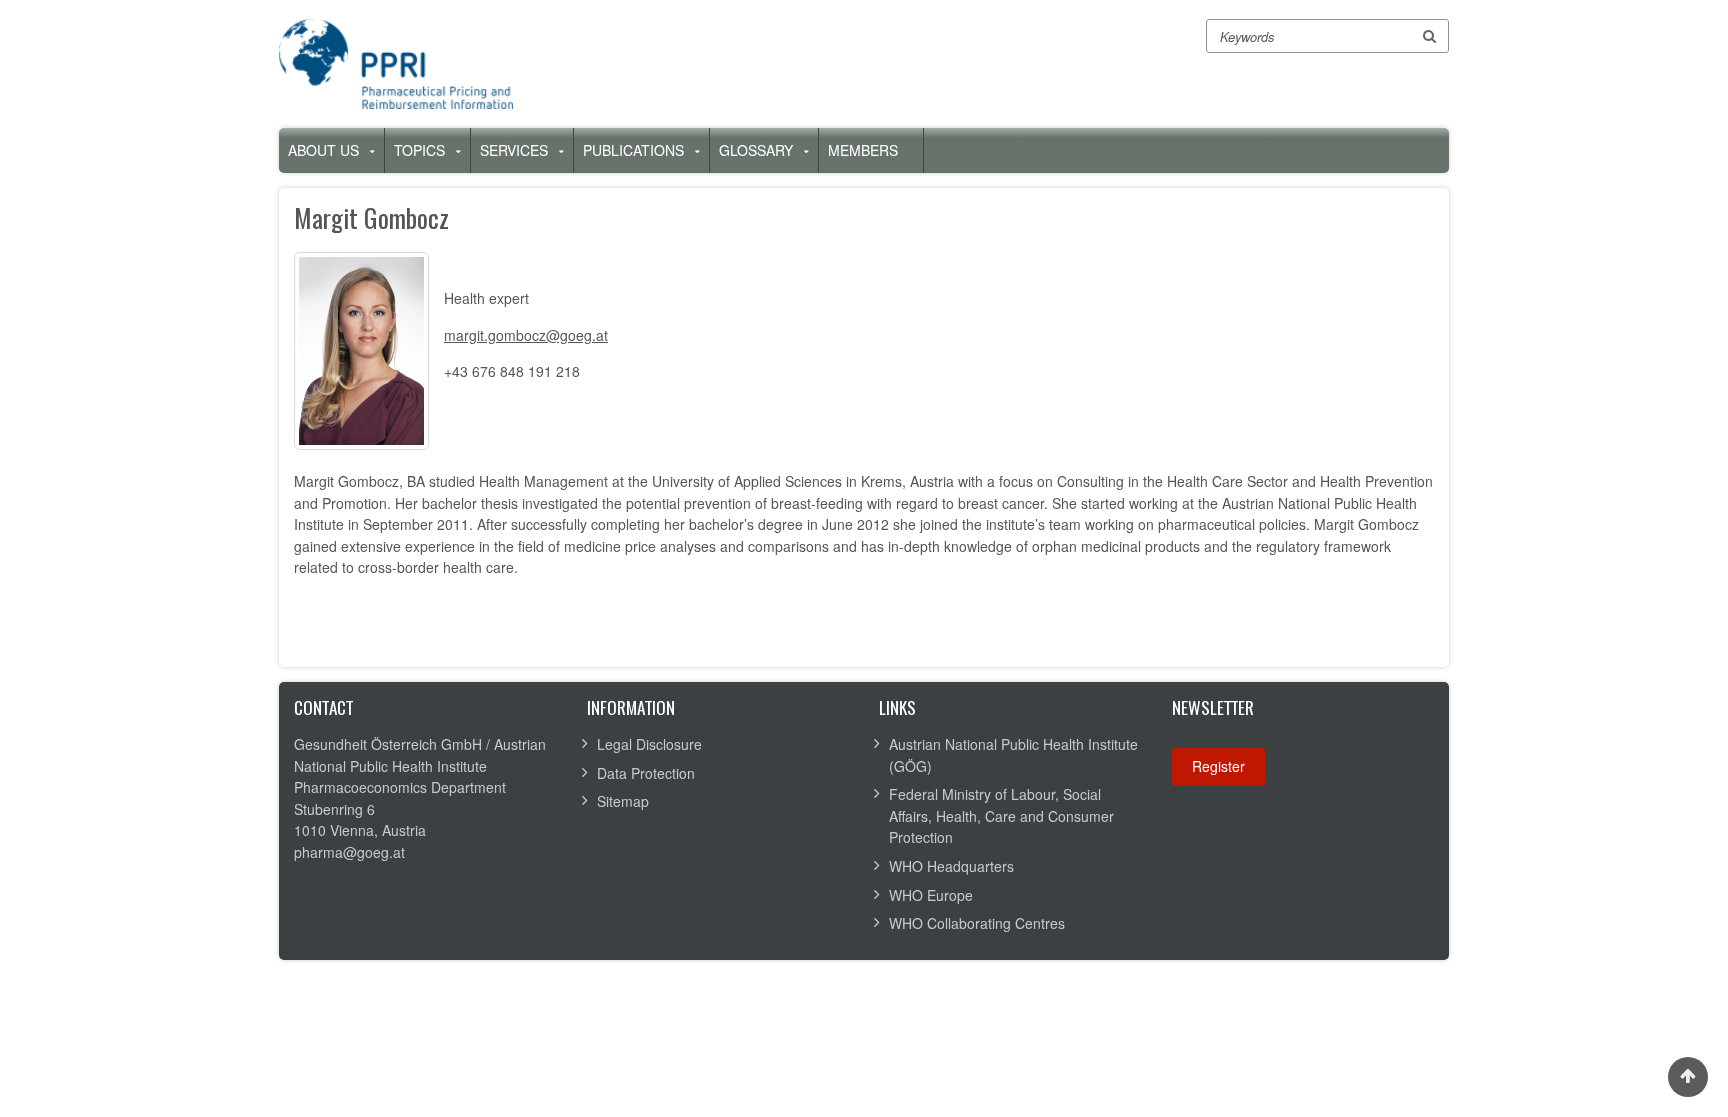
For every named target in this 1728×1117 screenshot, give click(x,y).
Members (863, 150)
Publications (633, 150)
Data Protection (646, 773)
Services (514, 150)
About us (323, 150)
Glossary (756, 150)
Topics (419, 150)
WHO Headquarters (951, 866)
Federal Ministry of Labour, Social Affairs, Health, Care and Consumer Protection (1001, 815)
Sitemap (623, 801)
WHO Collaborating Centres (977, 923)
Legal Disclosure (649, 744)
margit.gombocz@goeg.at (526, 335)
